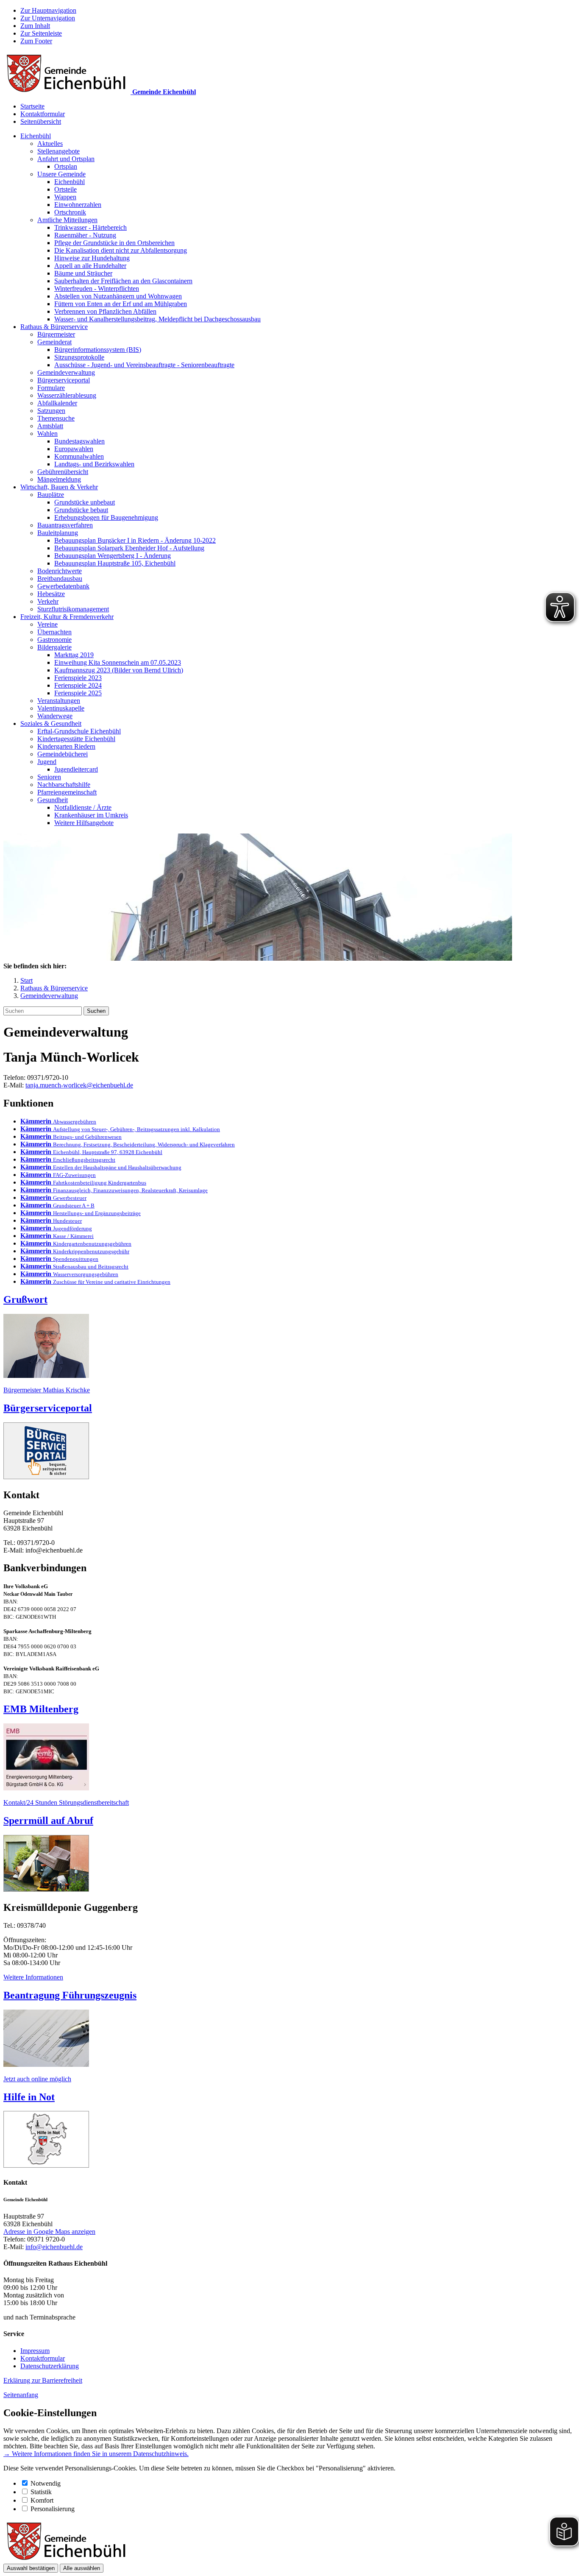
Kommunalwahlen (79, 456)
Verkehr (48, 601)
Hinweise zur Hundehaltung (92, 258)
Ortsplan (66, 166)
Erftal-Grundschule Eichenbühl (79, 731)
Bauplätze (51, 495)
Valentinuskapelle (61, 708)
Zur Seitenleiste (41, 33)
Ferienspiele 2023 (78, 678)
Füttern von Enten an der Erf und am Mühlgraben (121, 304)
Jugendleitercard (76, 769)
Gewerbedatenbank (63, 586)
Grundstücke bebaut (81, 510)
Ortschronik (70, 212)
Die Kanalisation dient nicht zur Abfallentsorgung (121, 250)
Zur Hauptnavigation (48, 10)
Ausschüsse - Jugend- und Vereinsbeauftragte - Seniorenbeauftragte (144, 365)
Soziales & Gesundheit (51, 723)
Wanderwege (55, 716)
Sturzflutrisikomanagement (73, 609)
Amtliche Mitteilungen (67, 220)
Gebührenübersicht (63, 472)
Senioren (49, 777)
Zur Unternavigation (48, 18)
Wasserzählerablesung (67, 395)
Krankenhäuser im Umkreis (91, 815)
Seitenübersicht (41, 121)
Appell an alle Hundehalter (90, 266)
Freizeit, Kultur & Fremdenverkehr (67, 617)
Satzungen (51, 411)
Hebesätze (51, 594)
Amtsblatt (50, 426)
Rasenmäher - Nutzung (85, 235)
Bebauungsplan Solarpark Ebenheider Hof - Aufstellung (129, 548)
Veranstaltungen (59, 701)
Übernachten (54, 632)
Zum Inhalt (35, 26)
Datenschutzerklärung (50, 2366)
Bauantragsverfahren (65, 525)
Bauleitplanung (58, 533)
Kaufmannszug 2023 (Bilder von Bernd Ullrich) (119, 670)
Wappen (65, 197)
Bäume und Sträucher (83, 273)
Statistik (41, 2492)
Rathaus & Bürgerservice (54, 327)
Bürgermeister (56, 334)
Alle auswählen (82, 2568)
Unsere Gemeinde (61, 174)
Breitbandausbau (60, 578)
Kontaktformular (43, 114)
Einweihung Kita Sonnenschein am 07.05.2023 (118, 662)
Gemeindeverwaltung (66, 372)
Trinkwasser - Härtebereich (90, 227)
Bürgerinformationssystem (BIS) (98, 350)
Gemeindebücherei (63, 754)
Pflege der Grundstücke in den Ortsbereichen (114, 243)
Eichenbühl (36, 136)
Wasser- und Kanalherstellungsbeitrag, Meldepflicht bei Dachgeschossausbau (157, 319)
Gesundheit (53, 800)
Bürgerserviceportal (64, 380)
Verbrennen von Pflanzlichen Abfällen (105, 311)
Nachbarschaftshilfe (64, 785)
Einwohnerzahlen (78, 205)
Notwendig (46, 2483)
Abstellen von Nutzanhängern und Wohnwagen (118, 296)
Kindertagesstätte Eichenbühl (76, 739)
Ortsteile (65, 189)
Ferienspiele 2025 (78, 693)
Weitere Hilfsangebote (84, 823)
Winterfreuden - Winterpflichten (97, 289)
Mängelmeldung (59, 479)
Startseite (32, 106)
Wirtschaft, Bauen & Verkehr (59, 487)
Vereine (47, 624)
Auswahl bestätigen (31, 2568)
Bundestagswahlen (79, 441)
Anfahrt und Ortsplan (66, 159)
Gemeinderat (54, 342)
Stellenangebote (58, 151)
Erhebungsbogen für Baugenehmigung (106, 517)
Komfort (42, 2500)
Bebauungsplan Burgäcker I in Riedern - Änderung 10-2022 (135, 540)
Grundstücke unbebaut (85, 502)
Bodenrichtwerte (60, 571)
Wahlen (47, 434)
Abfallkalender (57, 403)
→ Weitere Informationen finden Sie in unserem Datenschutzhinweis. (96, 2454)
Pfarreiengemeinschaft (67, 792)
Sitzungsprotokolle (79, 357)
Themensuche (56, 418)
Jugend (47, 762)
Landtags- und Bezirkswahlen (94, 464)
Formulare (51, 388)
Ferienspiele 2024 (78, 685)
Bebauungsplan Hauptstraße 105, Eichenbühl (115, 563)
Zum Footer (36, 41)
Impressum (35, 2351)
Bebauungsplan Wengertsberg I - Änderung (113, 556)
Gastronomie (54, 640)
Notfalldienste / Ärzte (83, 807)
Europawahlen (74, 449)
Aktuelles (50, 144)
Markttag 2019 (74, 655)
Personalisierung (53, 2509)
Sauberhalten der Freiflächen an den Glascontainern (123, 281)
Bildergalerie (54, 647)
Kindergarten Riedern (66, 746)
